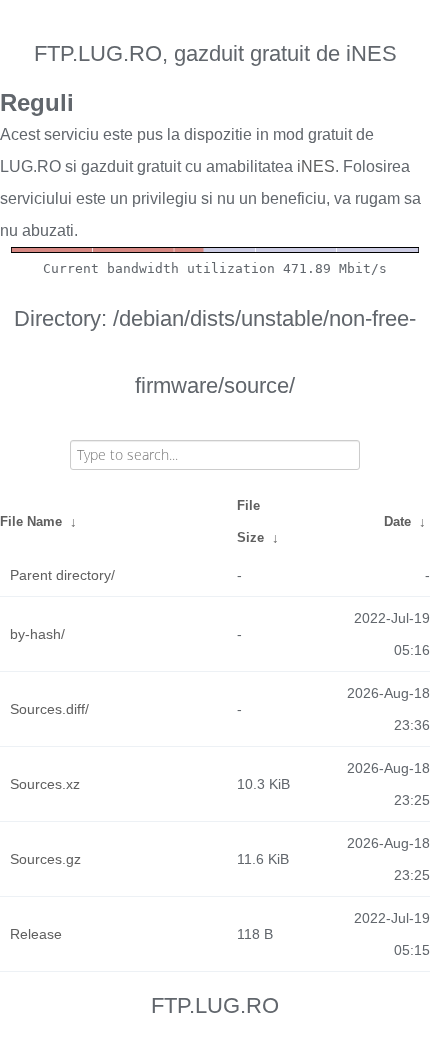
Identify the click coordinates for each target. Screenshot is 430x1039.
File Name (31, 521)
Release (36, 934)
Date (397, 521)
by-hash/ (37, 634)
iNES (316, 166)
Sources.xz (45, 784)
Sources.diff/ (49, 709)
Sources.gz (45, 859)
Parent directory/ (62, 575)
